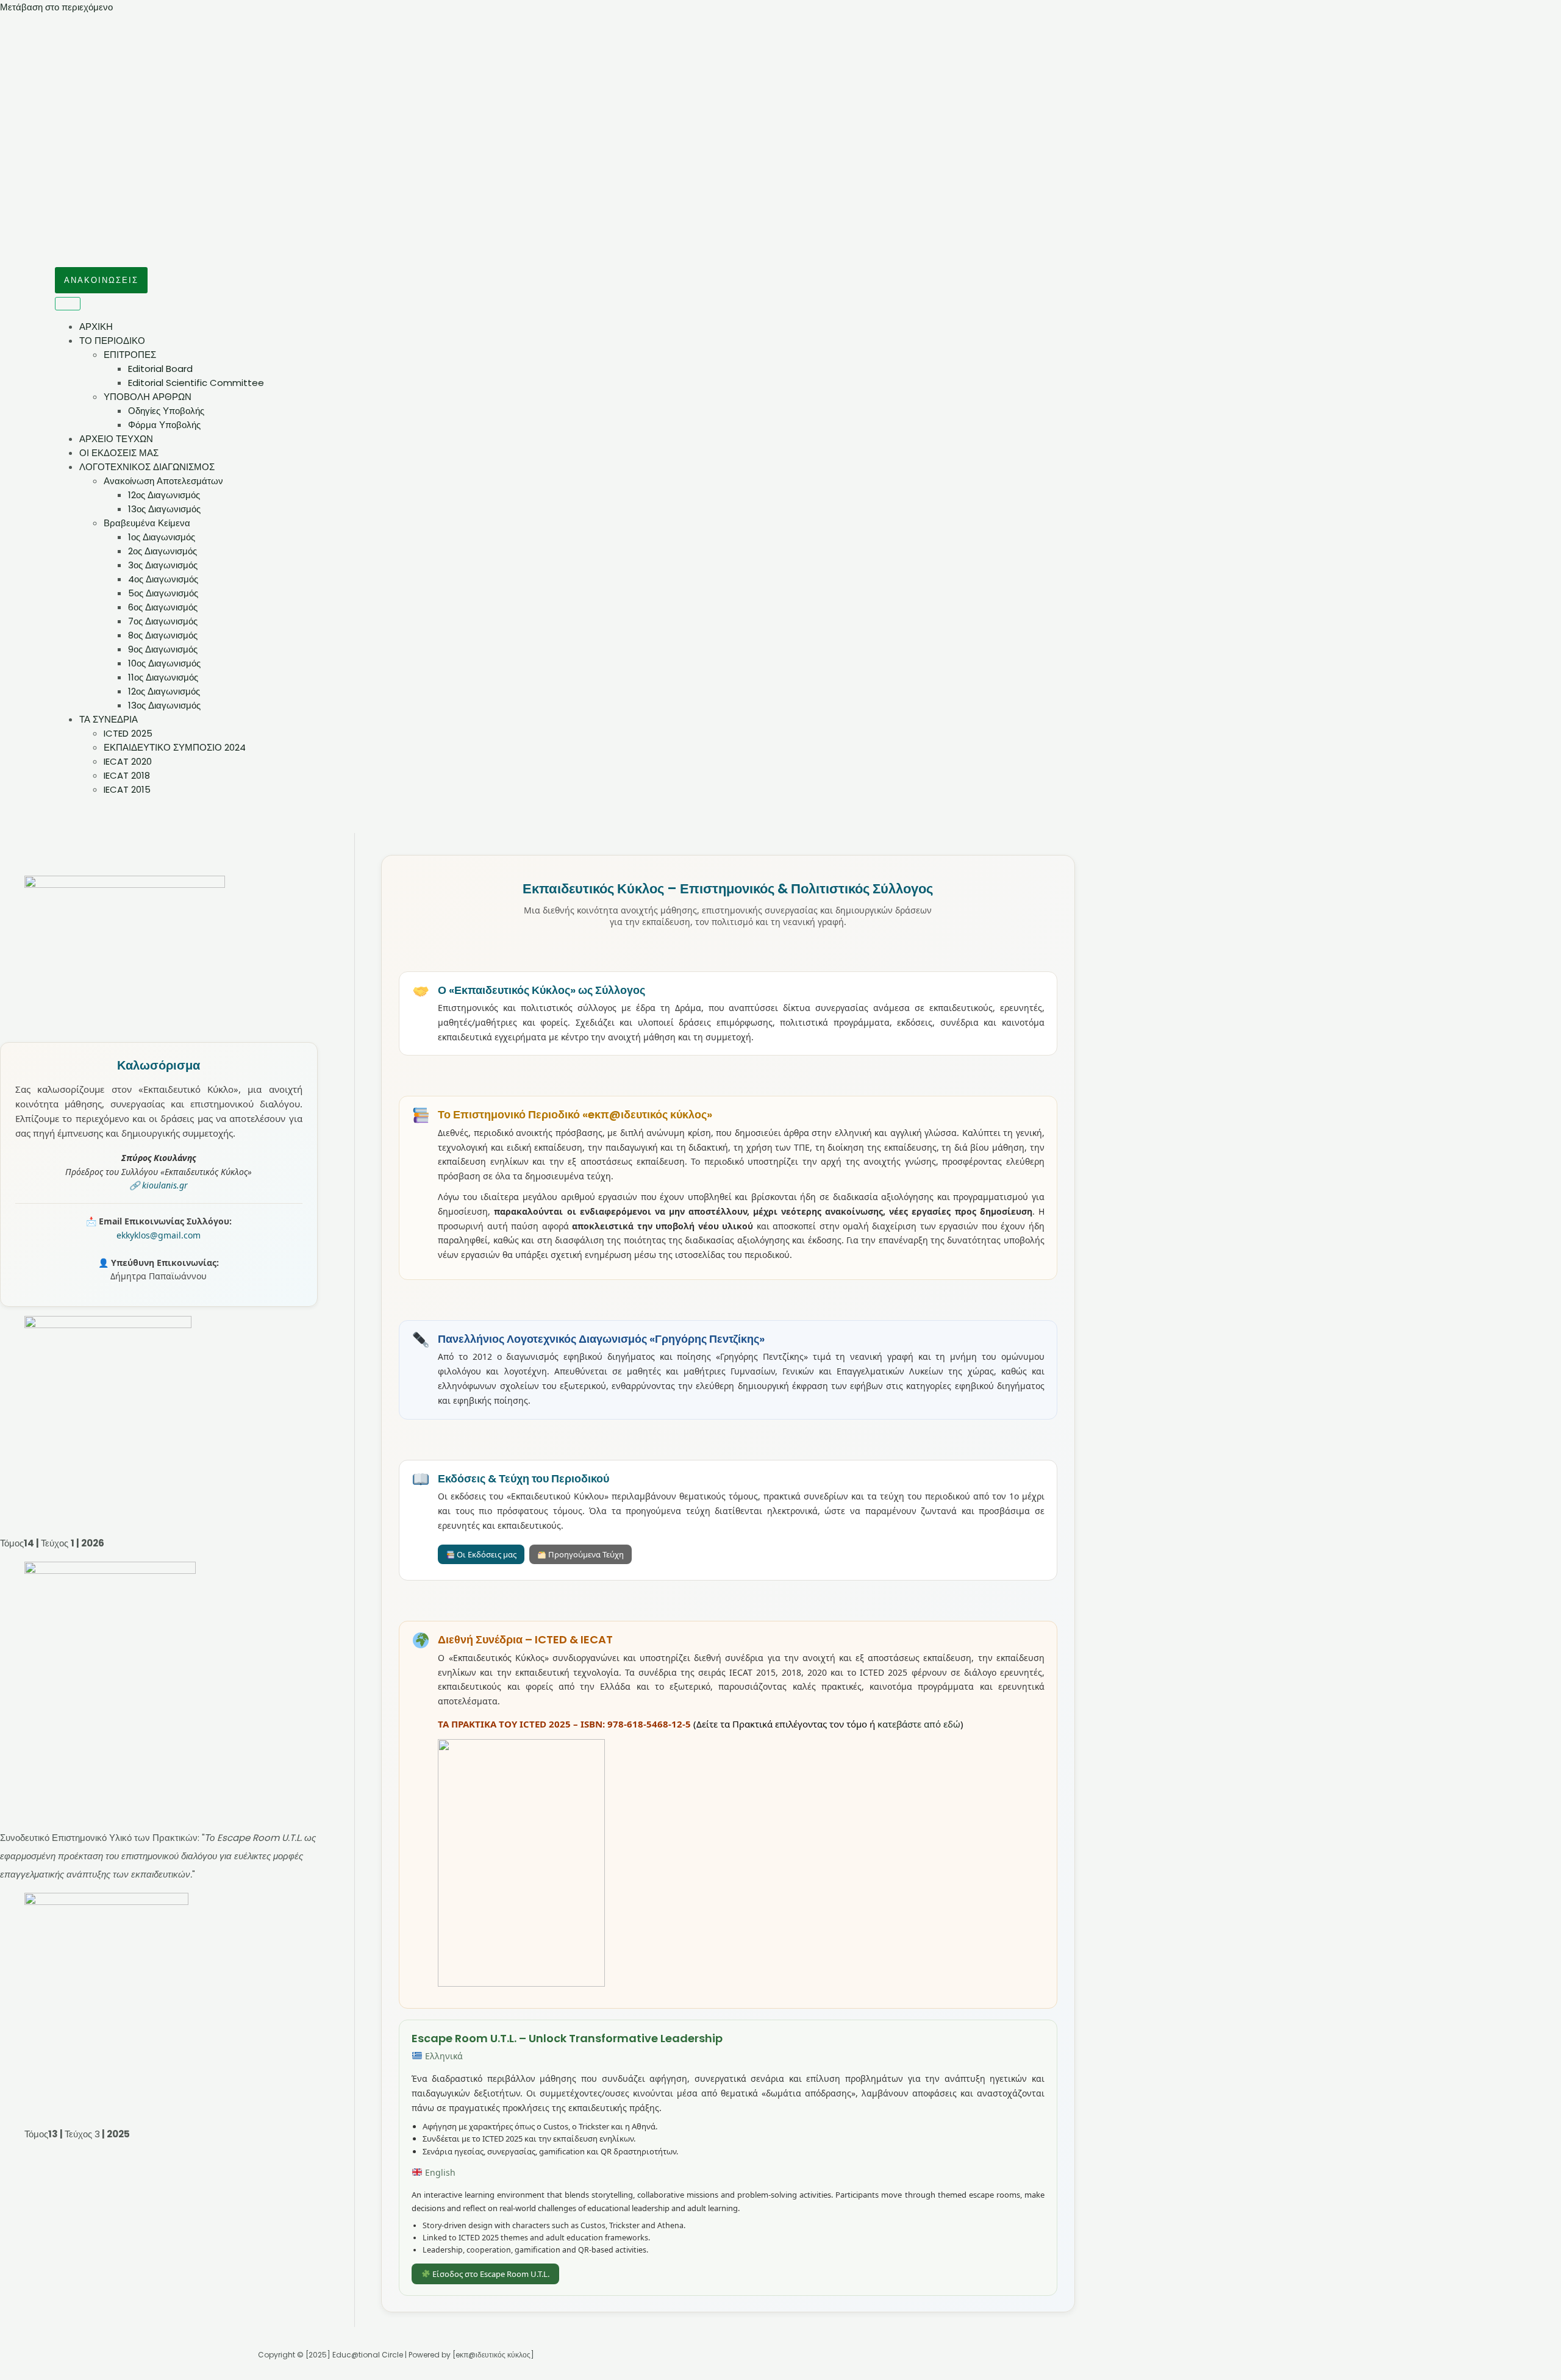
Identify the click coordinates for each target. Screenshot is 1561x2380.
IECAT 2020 (128, 761)
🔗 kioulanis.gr (159, 1185)
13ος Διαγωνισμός (164, 509)
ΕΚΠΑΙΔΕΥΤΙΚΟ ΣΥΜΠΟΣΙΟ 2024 (175, 747)
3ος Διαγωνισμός (163, 565)
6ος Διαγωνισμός (163, 607)
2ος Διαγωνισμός (163, 551)
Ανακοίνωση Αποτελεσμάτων (163, 481)
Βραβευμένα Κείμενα (147, 523)
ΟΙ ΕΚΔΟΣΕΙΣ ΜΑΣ (119, 453)
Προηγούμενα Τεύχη (585, 1554)
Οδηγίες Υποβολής (166, 411)
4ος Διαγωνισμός (163, 579)
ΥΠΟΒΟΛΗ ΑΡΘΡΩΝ (148, 397)
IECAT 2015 (127, 789)
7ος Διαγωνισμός (163, 621)
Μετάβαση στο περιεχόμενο (56, 7)
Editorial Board (160, 369)
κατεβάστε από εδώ (919, 1724)
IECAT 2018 (127, 775)
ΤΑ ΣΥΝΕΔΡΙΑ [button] (109, 719)
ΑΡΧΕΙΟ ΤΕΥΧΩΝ (116, 439)
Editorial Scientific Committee (196, 383)
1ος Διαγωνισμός (162, 537)
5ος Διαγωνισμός (163, 593)
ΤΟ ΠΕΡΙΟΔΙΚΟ (112, 341)
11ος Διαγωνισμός (163, 677)
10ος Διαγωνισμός (164, 663)
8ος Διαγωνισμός (163, 635)
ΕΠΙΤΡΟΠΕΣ (130, 355)
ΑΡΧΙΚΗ (96, 327)
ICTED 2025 (128, 733)
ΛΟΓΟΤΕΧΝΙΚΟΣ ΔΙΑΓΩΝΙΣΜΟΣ (147, 467)
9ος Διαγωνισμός (163, 649)
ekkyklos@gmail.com (159, 1235)
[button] (101, 280)
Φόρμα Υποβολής (164, 425)
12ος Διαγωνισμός (164, 495)
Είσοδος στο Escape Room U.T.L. (490, 2274)
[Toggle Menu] (68, 304)
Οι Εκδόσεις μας (486, 1554)
